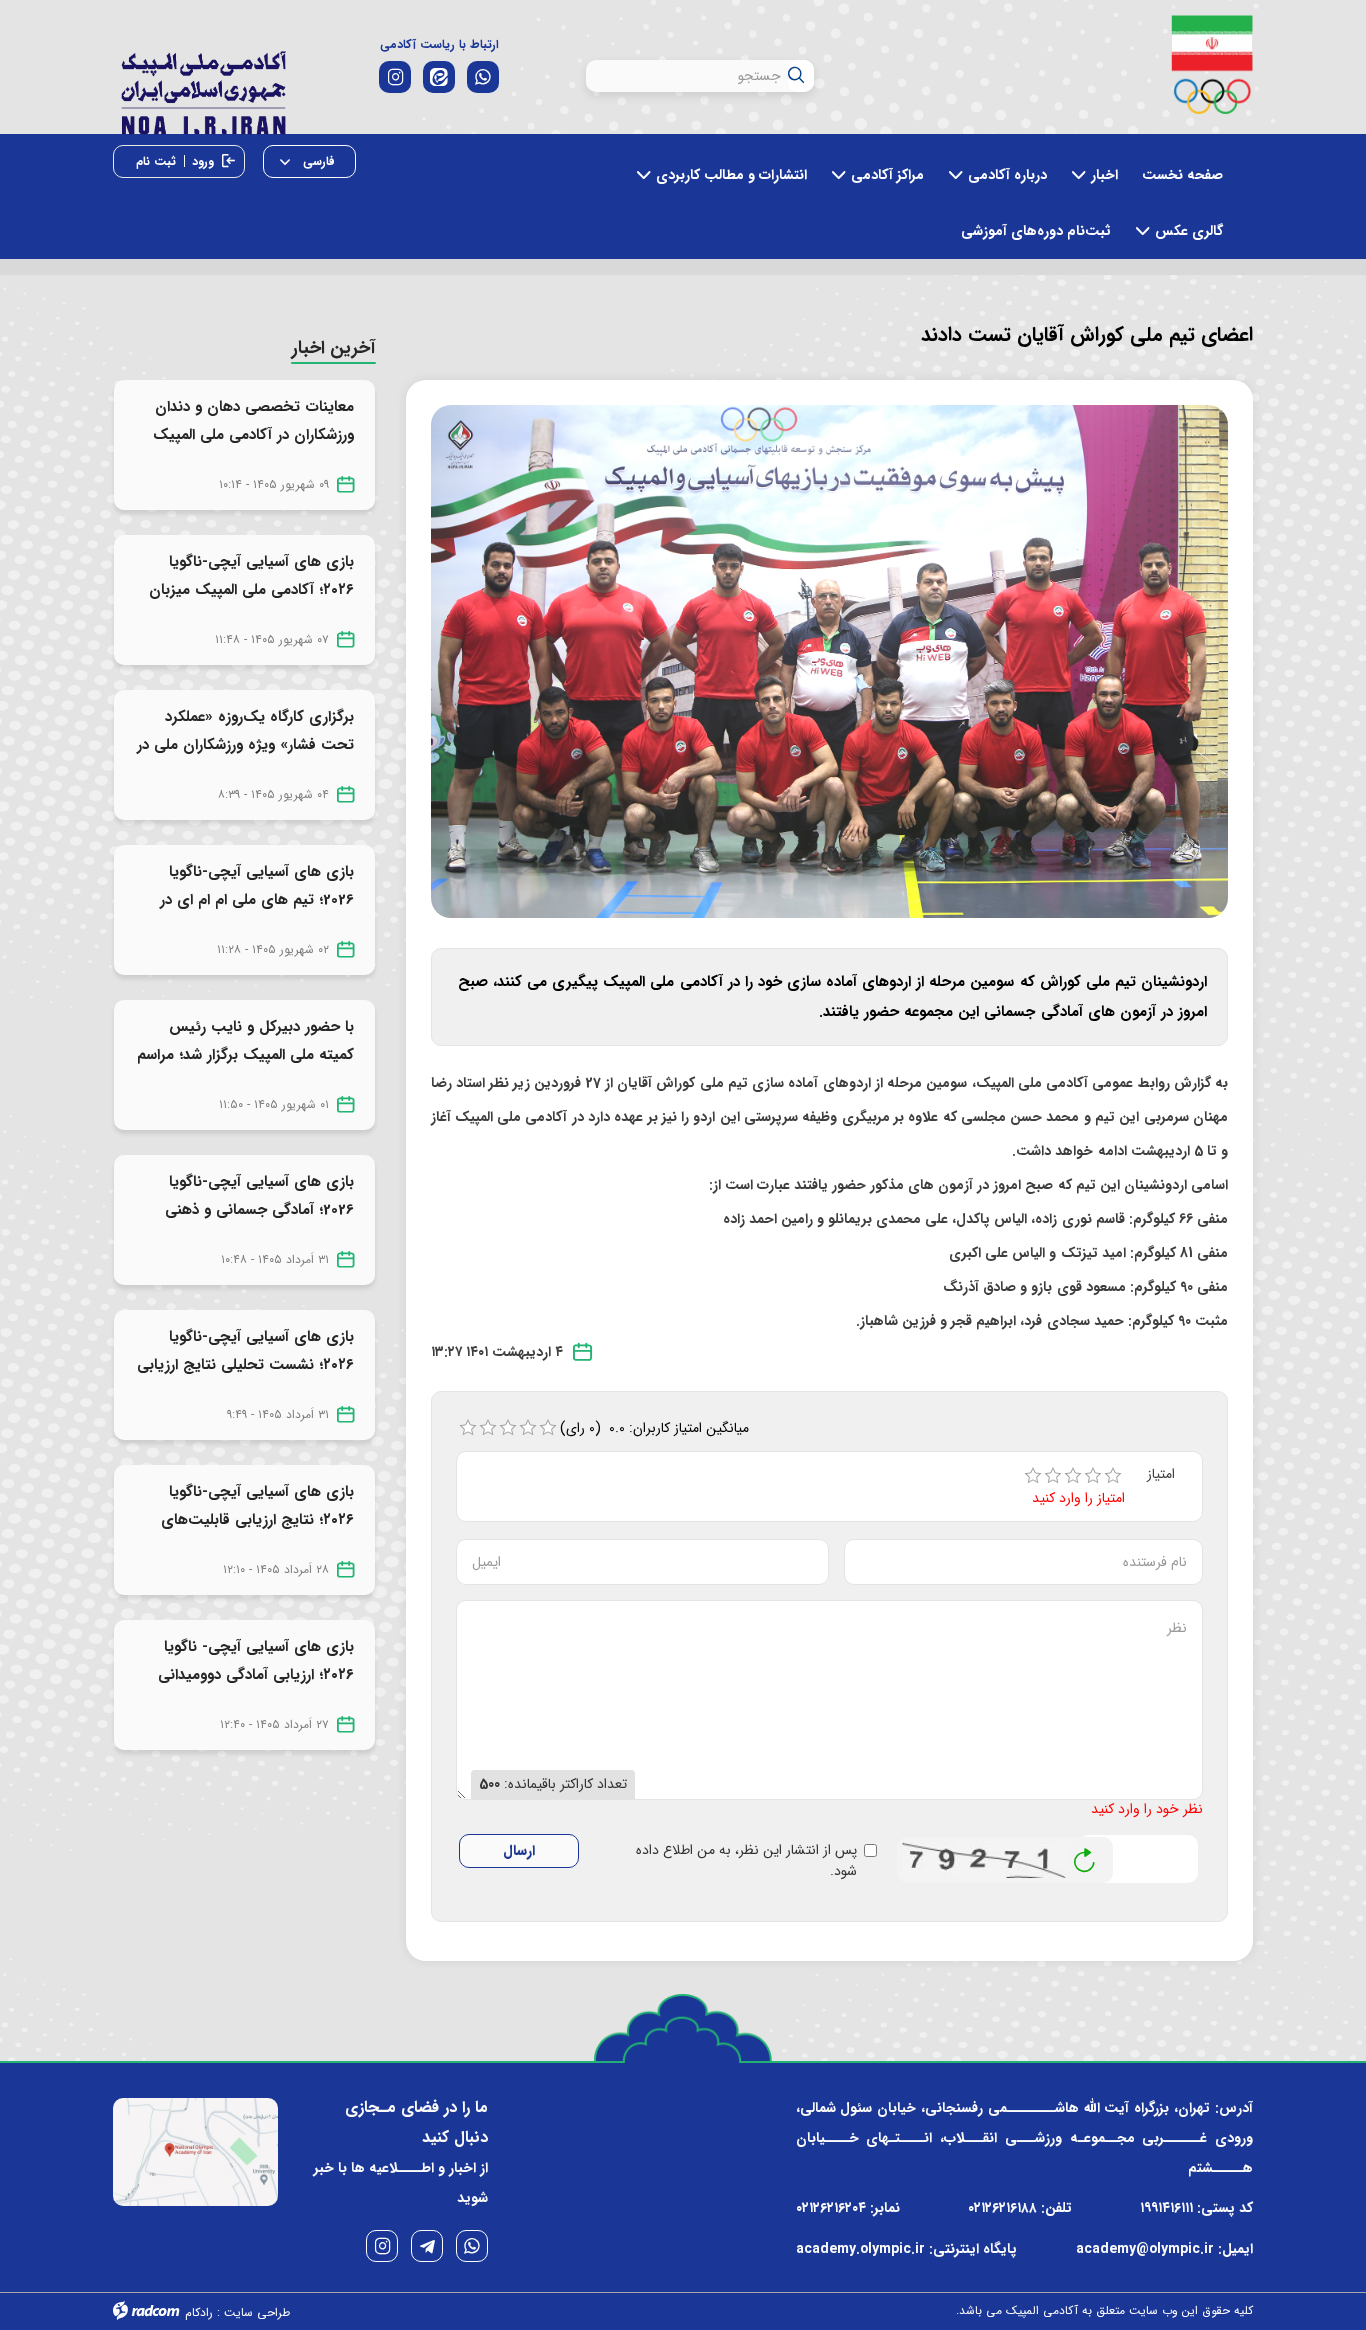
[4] (1093, 1476)
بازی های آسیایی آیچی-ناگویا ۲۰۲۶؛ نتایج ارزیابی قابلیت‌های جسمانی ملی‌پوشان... (257, 1520)
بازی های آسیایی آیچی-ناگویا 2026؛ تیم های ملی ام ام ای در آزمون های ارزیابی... (257, 900)
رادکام (199, 2312)
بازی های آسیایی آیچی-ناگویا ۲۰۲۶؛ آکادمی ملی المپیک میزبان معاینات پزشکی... (251, 590)
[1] (1033, 1476)
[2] (1053, 1476)
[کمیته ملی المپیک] (1212, 64)
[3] (1073, 1476)
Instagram (382, 2246)
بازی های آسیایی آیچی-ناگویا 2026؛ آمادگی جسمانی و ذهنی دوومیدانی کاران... (259, 1210)
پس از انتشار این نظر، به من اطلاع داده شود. (746, 1861)
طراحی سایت (257, 2312)
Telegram (427, 2246)
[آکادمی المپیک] (203, 88)
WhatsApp (472, 2246)
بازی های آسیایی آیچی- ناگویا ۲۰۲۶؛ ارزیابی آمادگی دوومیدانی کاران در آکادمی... (256, 1675)
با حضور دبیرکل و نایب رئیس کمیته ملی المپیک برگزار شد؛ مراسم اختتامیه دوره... (245, 1055)
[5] (1113, 1476)
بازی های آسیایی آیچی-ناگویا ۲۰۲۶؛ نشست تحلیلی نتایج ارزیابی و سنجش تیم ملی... (245, 1365)
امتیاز (1161, 1474)
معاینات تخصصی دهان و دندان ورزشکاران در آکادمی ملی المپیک (253, 421)
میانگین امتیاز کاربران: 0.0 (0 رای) (655, 1428)
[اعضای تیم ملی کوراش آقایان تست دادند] (830, 661)
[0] (468, 1428)
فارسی (317, 161)
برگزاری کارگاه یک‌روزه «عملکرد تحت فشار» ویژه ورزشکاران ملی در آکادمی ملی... (245, 745)
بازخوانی (1085, 1855)
